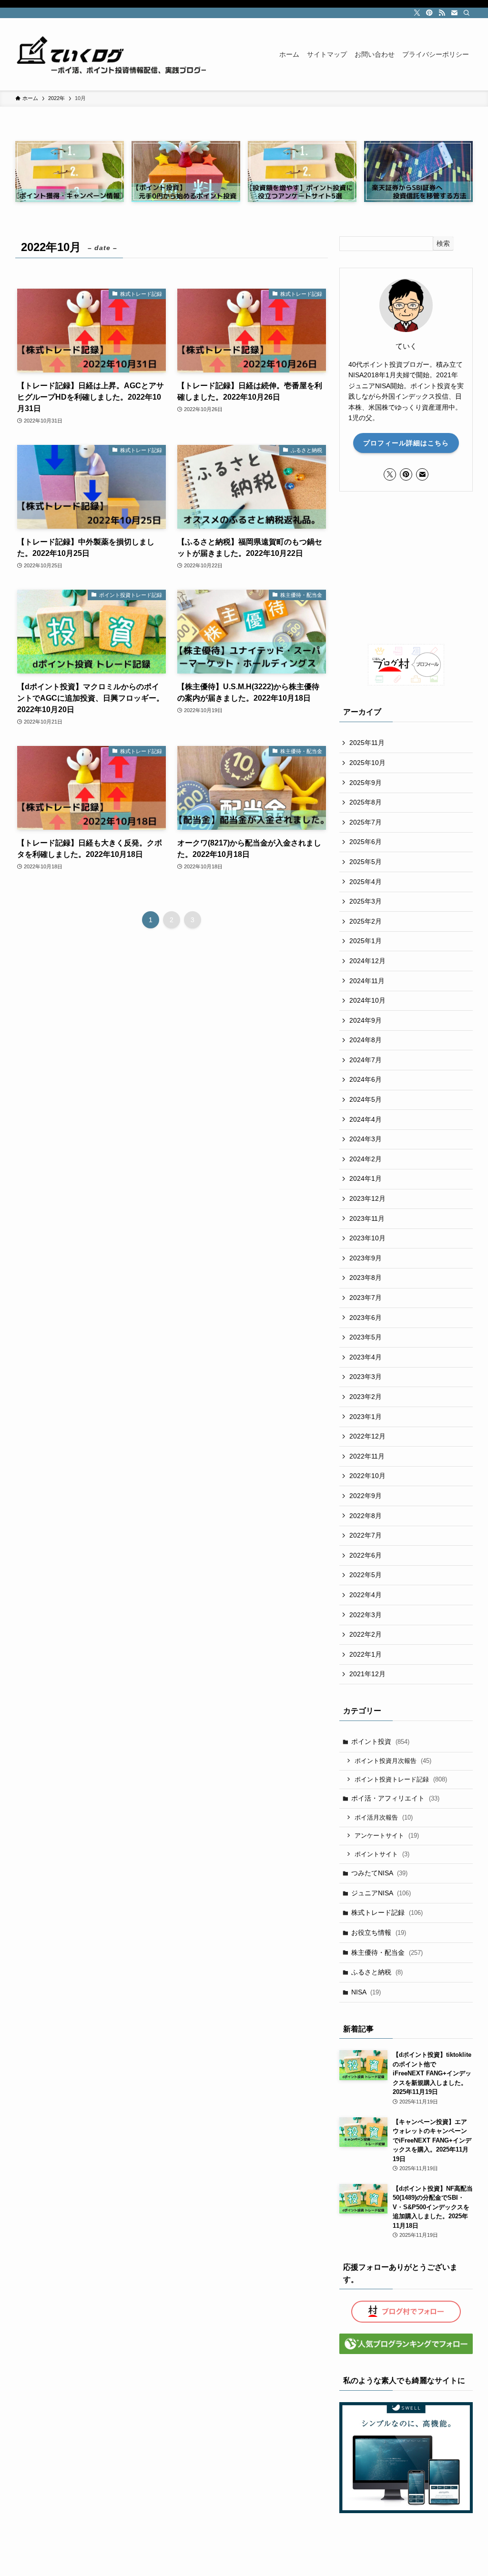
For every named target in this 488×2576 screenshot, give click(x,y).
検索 (443, 243)
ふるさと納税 (377, 1972)
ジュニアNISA (381, 1893)
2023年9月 (366, 1258)
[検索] (467, 13)
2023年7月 (366, 1298)
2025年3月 (366, 901)
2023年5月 (366, 1337)
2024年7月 (366, 1060)
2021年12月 (367, 1674)
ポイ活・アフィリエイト (395, 1798)
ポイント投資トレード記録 (401, 1779)
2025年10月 (367, 763)
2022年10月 (367, 1476)
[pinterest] (429, 13)
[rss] (442, 13)
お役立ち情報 (379, 1932)
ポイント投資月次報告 (393, 1761)
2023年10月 (367, 1238)
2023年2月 (366, 1397)
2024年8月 (366, 1040)
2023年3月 (366, 1377)
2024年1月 (366, 1178)
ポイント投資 (380, 1741)
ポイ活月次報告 (384, 1817)
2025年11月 (367, 743)
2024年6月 (366, 1079)
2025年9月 (366, 783)
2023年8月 (366, 1278)
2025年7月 (366, 822)
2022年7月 (366, 1535)
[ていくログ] (111, 54)
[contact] (454, 13)
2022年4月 (366, 1595)
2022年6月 (366, 1555)
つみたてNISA (379, 1873)
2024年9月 (366, 1020)
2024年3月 (366, 1139)
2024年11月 (367, 981)
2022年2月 (366, 1634)
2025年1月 (366, 941)
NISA (366, 1992)
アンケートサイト (387, 1836)
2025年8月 (366, 802)
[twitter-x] (417, 13)
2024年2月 (366, 1159)
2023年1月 (366, 1417)
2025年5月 (366, 862)
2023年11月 (367, 1218)
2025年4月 (366, 882)
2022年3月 (366, 1615)
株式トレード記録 (387, 1912)
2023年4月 (366, 1357)
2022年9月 (366, 1496)
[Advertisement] (406, 568)
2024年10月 (367, 1000)
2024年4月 (366, 1119)
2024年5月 (366, 1099)
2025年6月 (366, 842)
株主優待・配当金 (387, 1952)
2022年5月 (366, 1575)
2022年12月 (367, 1436)
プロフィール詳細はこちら (406, 443)
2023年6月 (366, 1318)
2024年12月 (367, 961)
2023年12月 (367, 1198)
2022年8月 (366, 1516)
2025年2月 (366, 921)
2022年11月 (367, 1456)
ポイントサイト (382, 1854)
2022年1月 (366, 1654)
